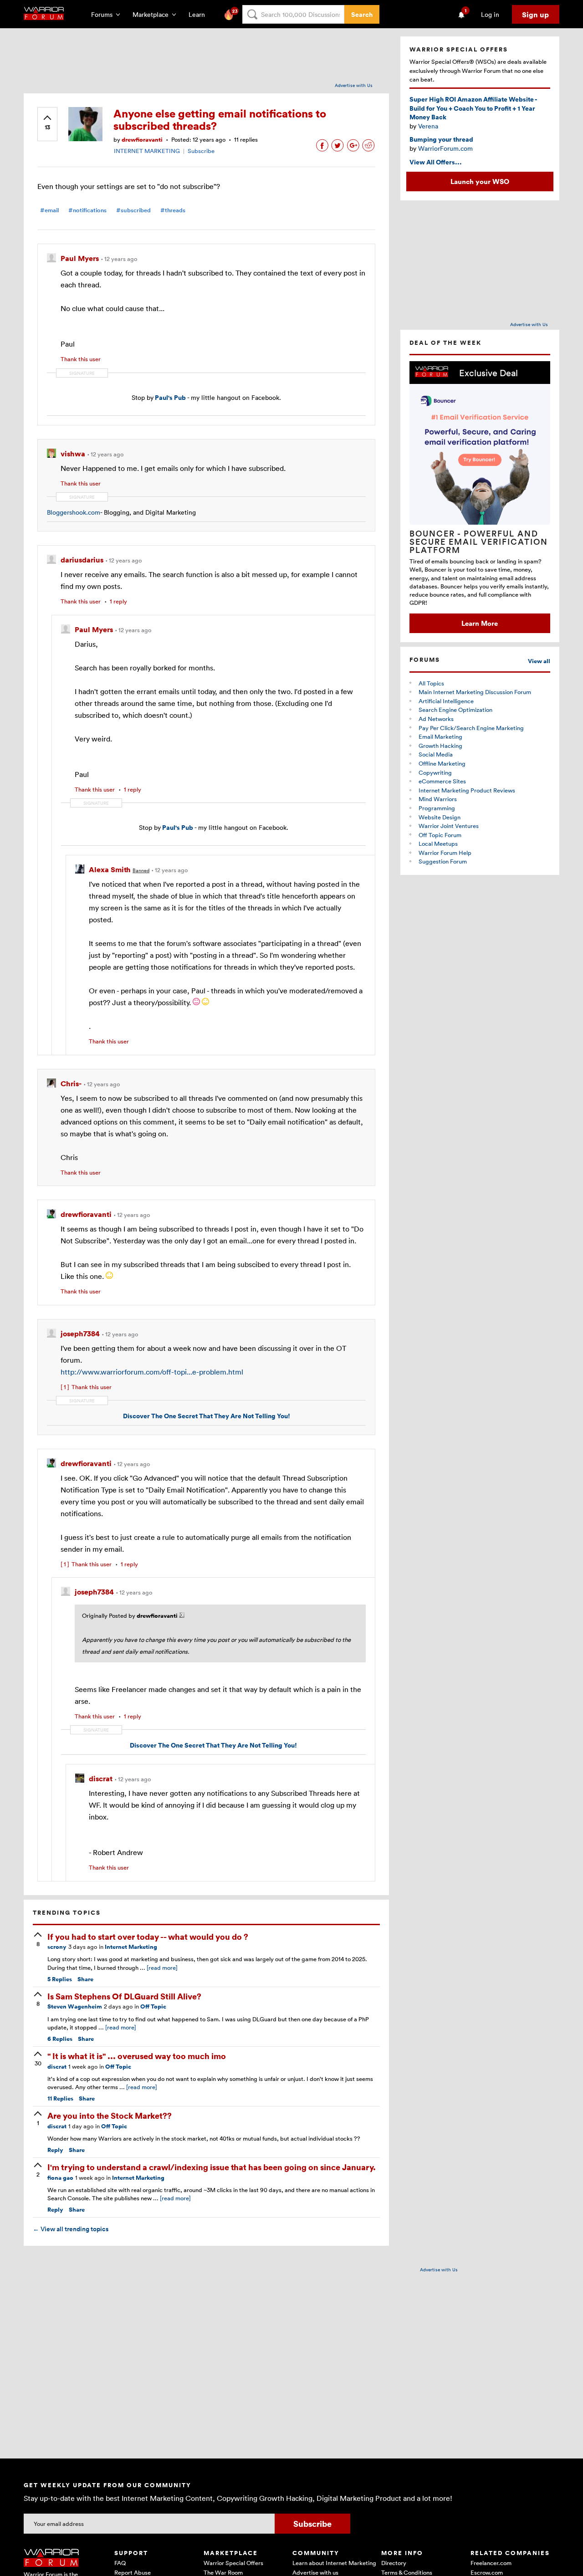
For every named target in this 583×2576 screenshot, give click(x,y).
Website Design (440, 817)
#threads (173, 210)
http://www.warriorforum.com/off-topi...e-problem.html (152, 1372)
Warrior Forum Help (445, 853)
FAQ (120, 2563)
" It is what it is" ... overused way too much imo (137, 2056)
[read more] (162, 1968)
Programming (437, 808)
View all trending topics (71, 2229)
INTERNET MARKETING (147, 151)
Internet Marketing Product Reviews (467, 790)
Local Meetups (438, 843)
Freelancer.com (491, 2563)
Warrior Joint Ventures (449, 826)
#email (49, 210)
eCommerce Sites (442, 781)
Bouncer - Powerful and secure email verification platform (479, 542)
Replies (60, 1979)
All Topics (431, 683)
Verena (428, 126)
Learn (199, 14)
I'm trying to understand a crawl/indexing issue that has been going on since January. (212, 2167)
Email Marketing (440, 736)
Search (362, 14)
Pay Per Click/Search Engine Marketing (471, 728)
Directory (394, 2563)
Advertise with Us (354, 85)
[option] (480, 497)
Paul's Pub (170, 397)
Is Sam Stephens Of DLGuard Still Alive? (124, 1996)
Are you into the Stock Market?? (110, 2115)
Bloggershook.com (74, 512)
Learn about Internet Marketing (334, 2563)
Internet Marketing (131, 1947)
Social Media (436, 754)
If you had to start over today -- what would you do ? (148, 1936)
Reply (55, 2150)
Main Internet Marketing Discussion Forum (475, 692)
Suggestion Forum (443, 861)
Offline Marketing (442, 763)
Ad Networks (436, 719)
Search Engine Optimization (455, 710)
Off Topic (153, 2006)
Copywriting (435, 772)
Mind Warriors (438, 799)
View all (539, 661)
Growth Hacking (440, 746)
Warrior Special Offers (233, 2563)
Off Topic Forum (440, 835)
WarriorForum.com (445, 148)
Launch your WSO (480, 181)
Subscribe (201, 151)
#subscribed (133, 210)
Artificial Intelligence (446, 701)
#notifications (87, 210)
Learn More (480, 623)
